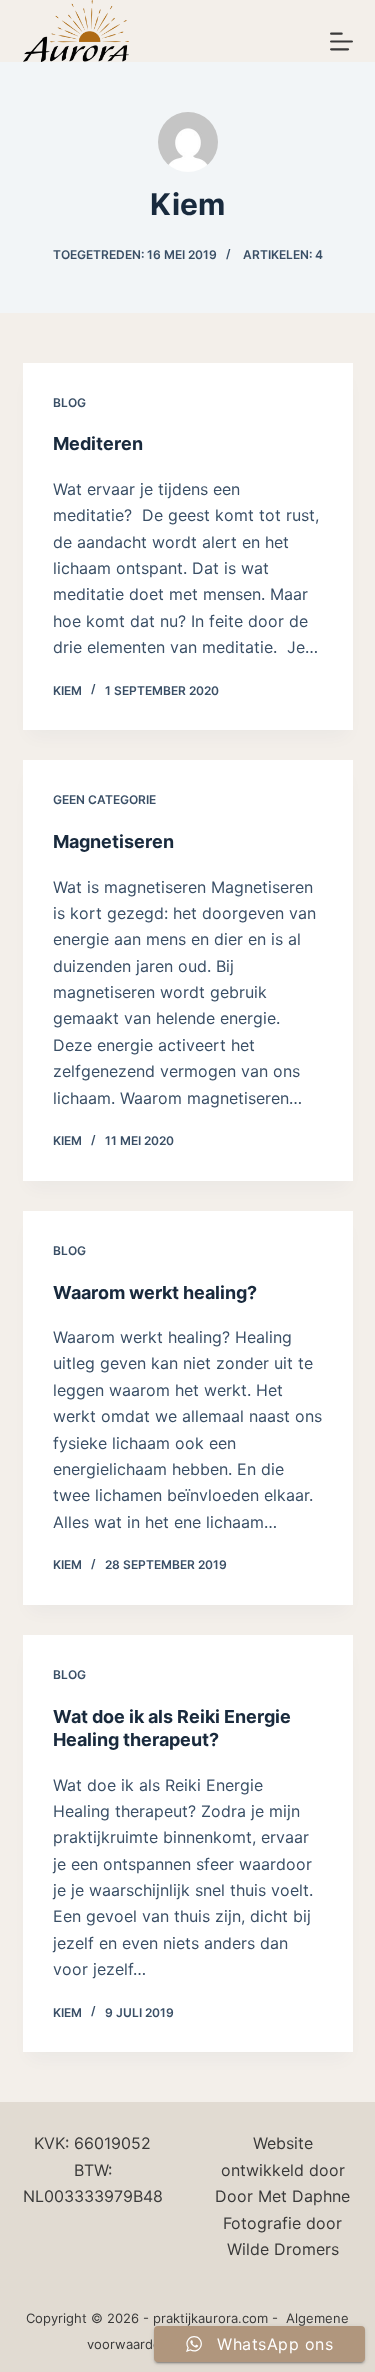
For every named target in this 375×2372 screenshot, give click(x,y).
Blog (69, 402)
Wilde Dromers (283, 2249)
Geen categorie (104, 799)
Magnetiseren (113, 841)
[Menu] (341, 41)
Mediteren (98, 443)
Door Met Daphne (282, 2196)
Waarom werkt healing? (155, 1292)
